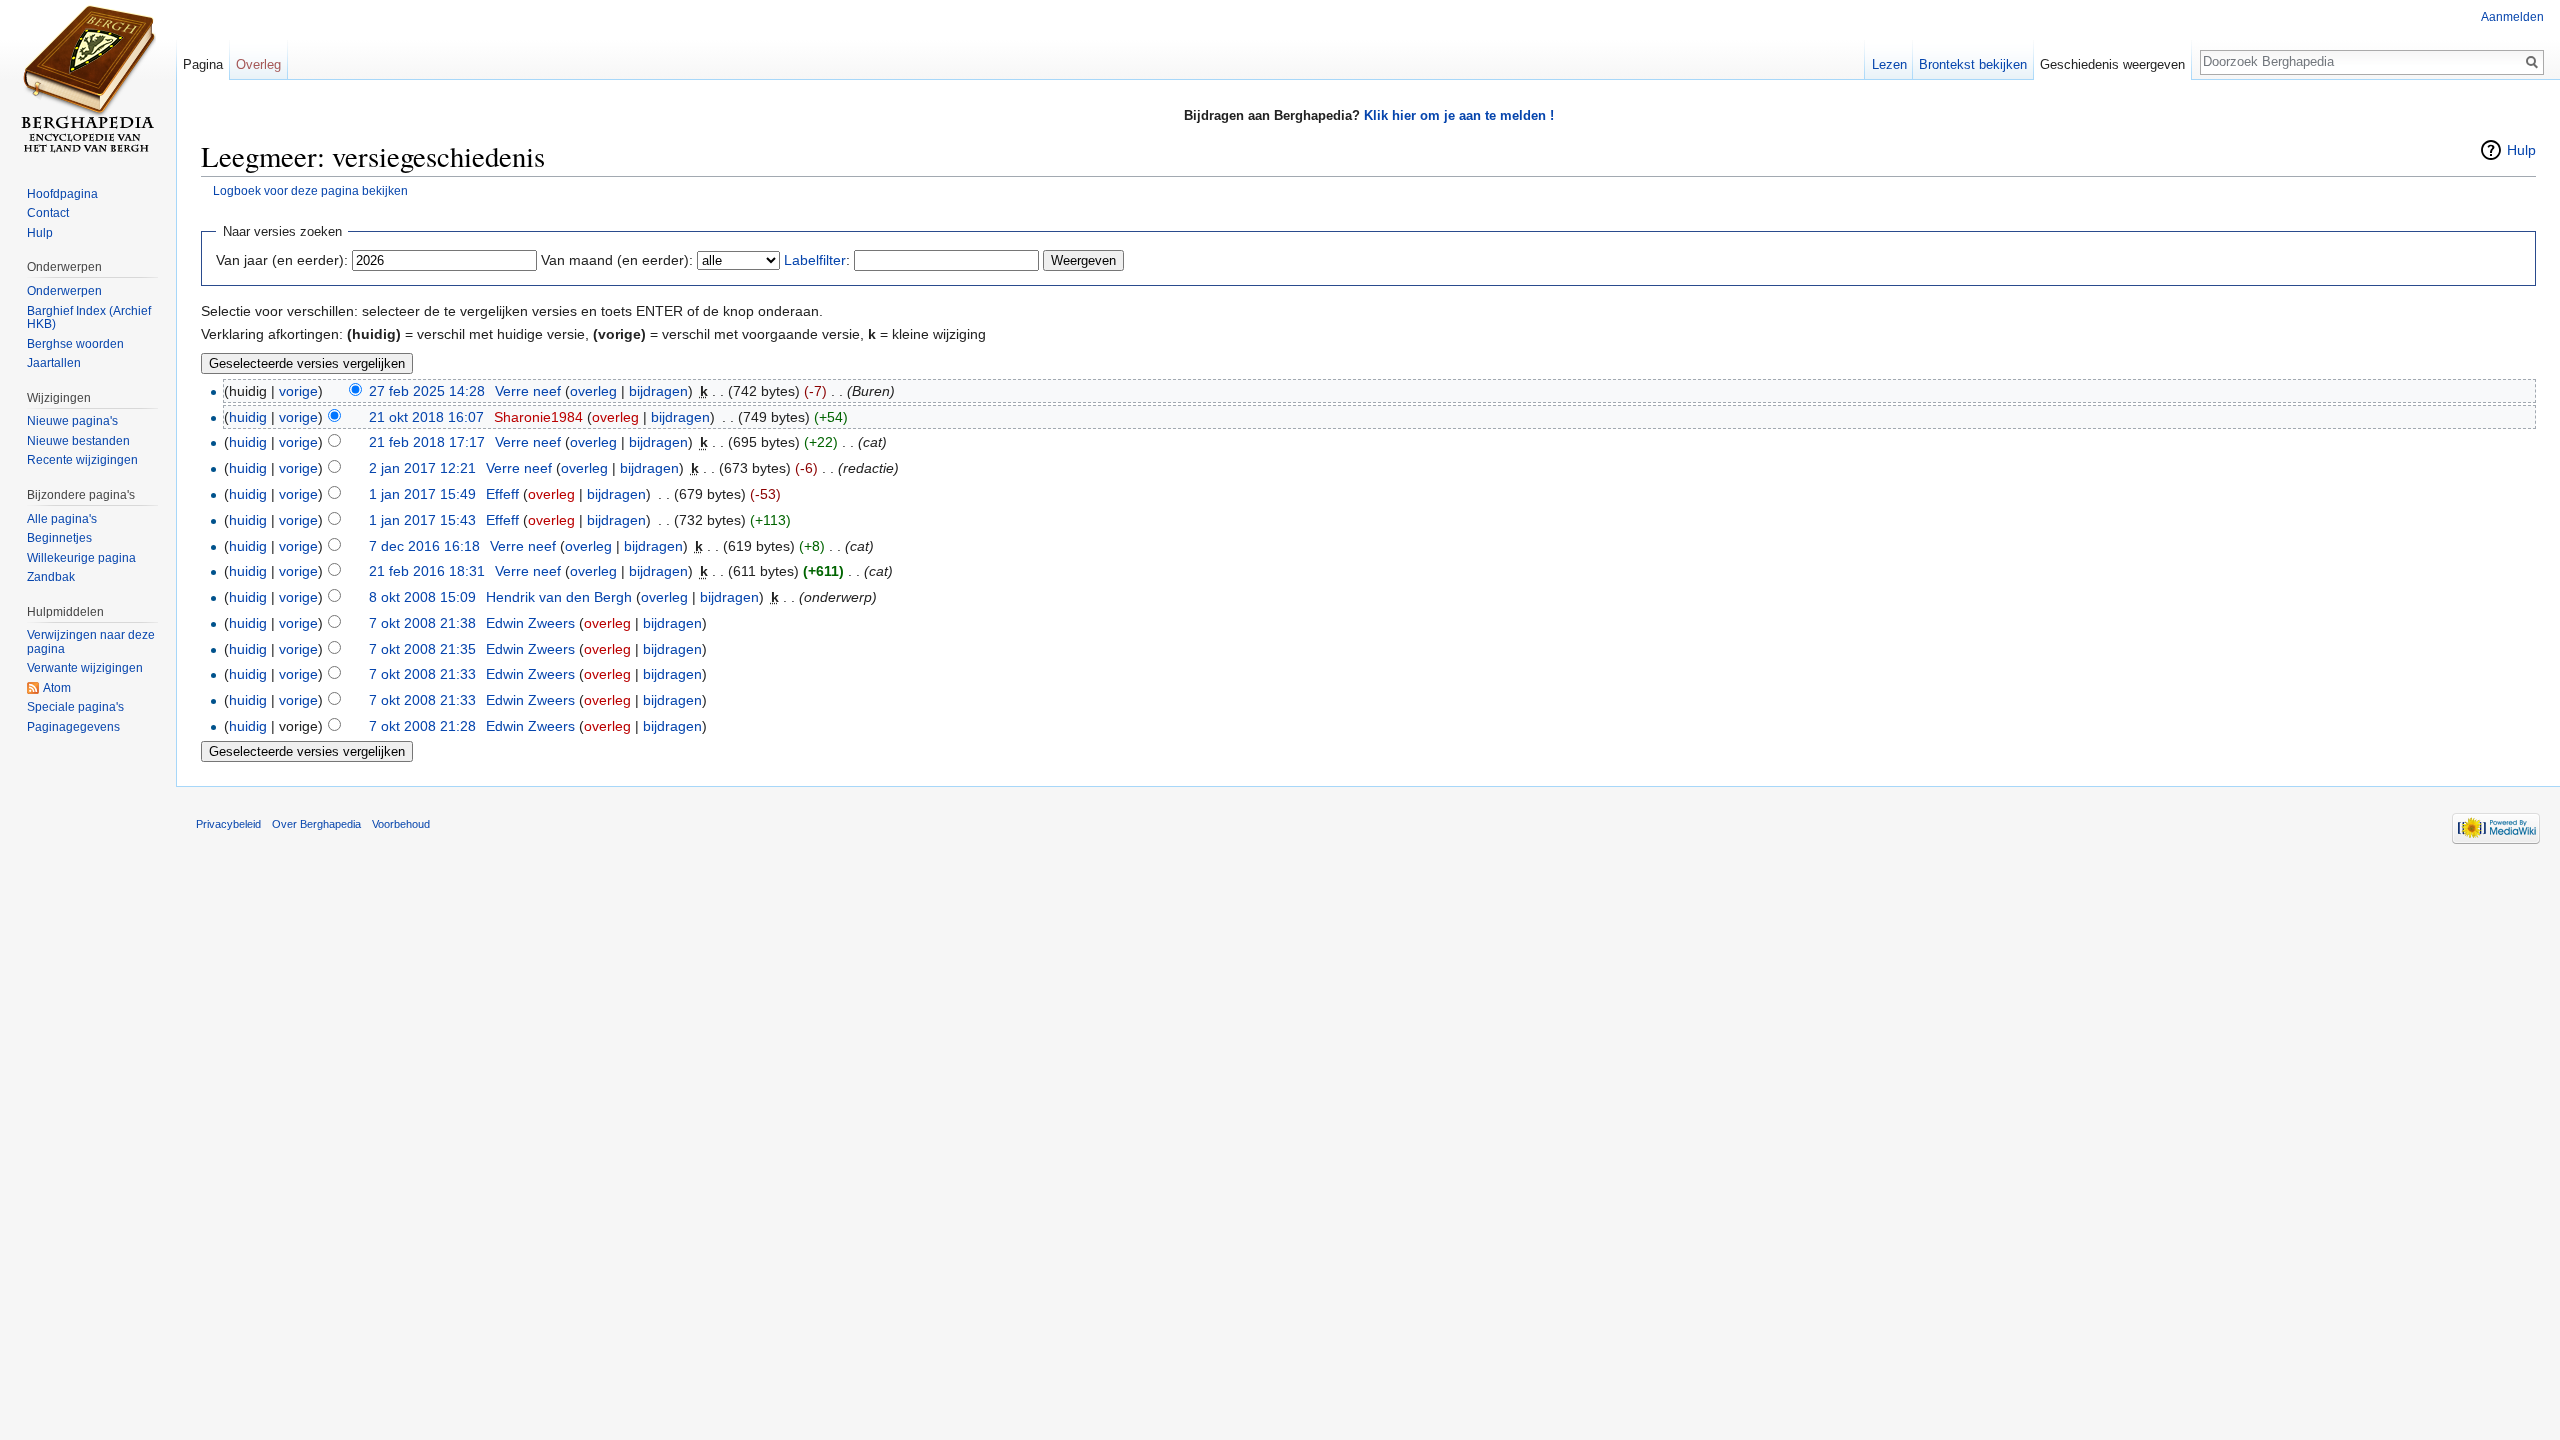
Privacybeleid (228, 824)
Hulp (2521, 150)
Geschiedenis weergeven (2112, 64)
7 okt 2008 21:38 (422, 623)
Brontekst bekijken (1973, 64)
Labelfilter (815, 260)
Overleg (258, 64)
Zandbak (51, 577)
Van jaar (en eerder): (282, 260)
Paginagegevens (73, 727)
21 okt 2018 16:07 (426, 417)
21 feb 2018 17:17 (427, 442)
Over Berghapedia (316, 824)
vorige (298, 391)
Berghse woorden (75, 344)
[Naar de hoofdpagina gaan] (88, 80)
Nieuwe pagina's (72, 421)
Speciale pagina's (75, 707)
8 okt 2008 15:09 (422, 597)
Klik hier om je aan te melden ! (1459, 115)
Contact (48, 213)
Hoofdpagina (62, 194)
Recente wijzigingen (82, 460)
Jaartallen (54, 363)
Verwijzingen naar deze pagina (91, 642)
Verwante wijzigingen (85, 668)
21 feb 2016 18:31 (427, 571)
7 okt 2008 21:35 (422, 649)
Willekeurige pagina (81, 558)
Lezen (1889, 64)
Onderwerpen (64, 291)
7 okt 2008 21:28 (422, 726)
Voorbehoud (401, 824)
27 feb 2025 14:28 (427, 391)
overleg (593, 391)
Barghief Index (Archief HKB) (89, 318)
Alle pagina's (62, 519)
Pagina (203, 64)
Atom (57, 688)
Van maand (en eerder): (617, 260)
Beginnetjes (59, 538)
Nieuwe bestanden (78, 441)
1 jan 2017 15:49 (422, 494)
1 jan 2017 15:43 (422, 520)
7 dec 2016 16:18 (424, 546)
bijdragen (658, 391)
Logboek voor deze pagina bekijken (310, 190)
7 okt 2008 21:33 (422, 674)
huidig (248, 417)
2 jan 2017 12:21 (422, 468)
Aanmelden (2512, 17)
